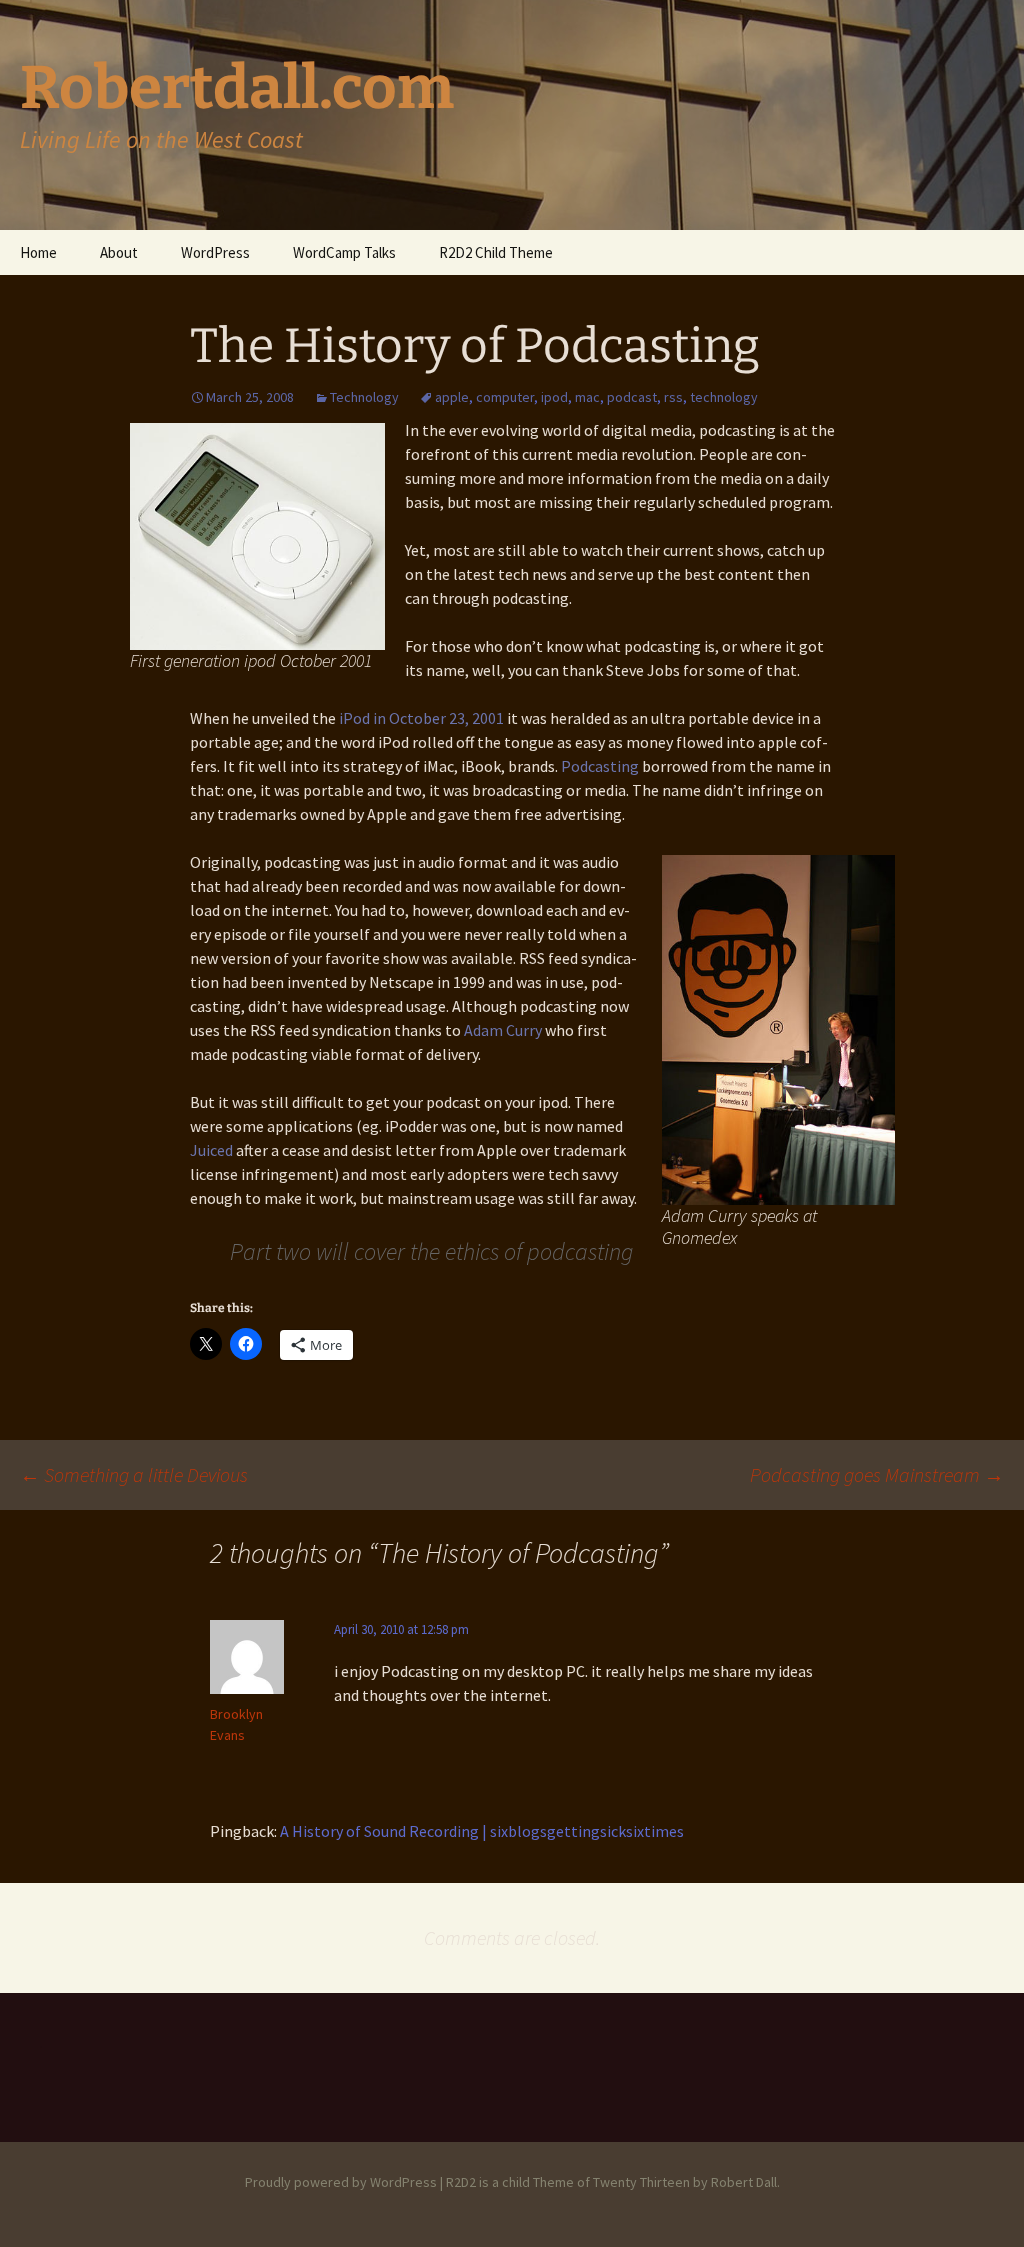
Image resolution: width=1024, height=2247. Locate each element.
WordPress (215, 252)
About (119, 252)
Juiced (213, 1150)
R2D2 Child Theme (496, 252)
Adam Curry (503, 1030)
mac (587, 397)
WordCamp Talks (344, 252)
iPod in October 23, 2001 (421, 718)
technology (724, 397)
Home (38, 252)
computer (505, 397)
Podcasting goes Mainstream (877, 1474)
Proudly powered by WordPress (341, 2182)
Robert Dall (744, 2182)
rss (673, 397)
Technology (364, 397)
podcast (632, 397)
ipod (554, 397)
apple (452, 397)
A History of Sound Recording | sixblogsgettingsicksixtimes (482, 1831)
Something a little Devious (134, 1474)
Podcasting (600, 766)
